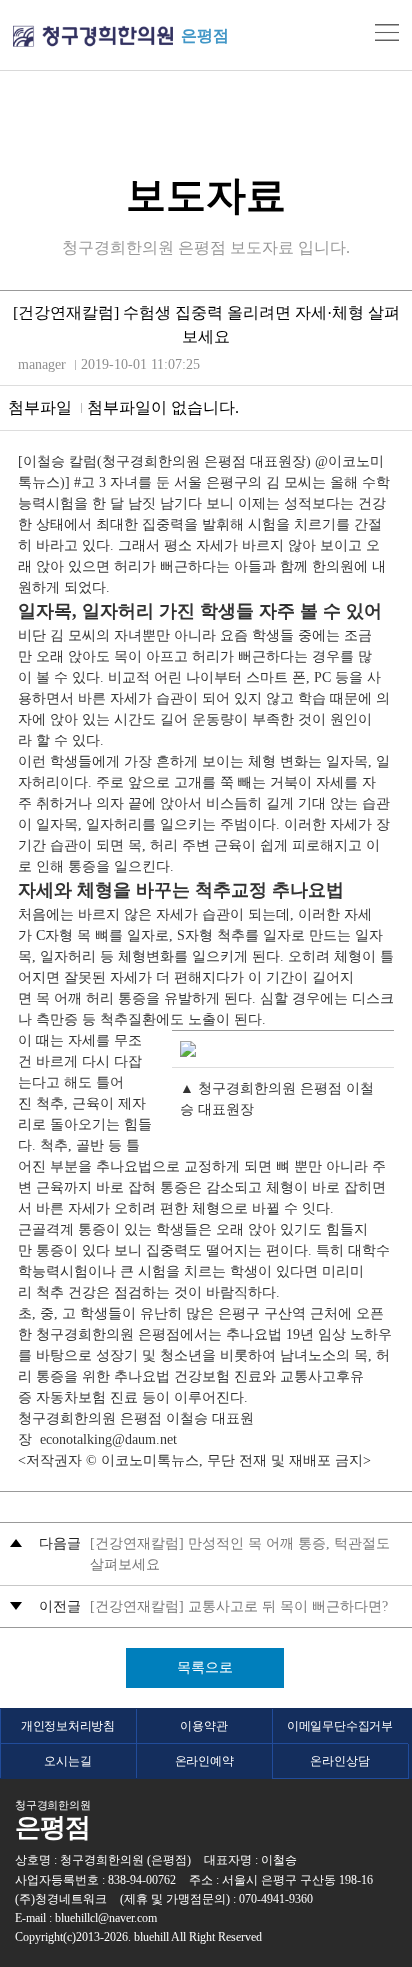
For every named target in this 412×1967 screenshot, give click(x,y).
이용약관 (203, 1726)
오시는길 (67, 1761)
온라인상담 (339, 1761)
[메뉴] (387, 33)
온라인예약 (204, 1761)
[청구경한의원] (93, 36)
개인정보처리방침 (68, 1726)
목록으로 (205, 1667)
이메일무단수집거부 (340, 1726)
